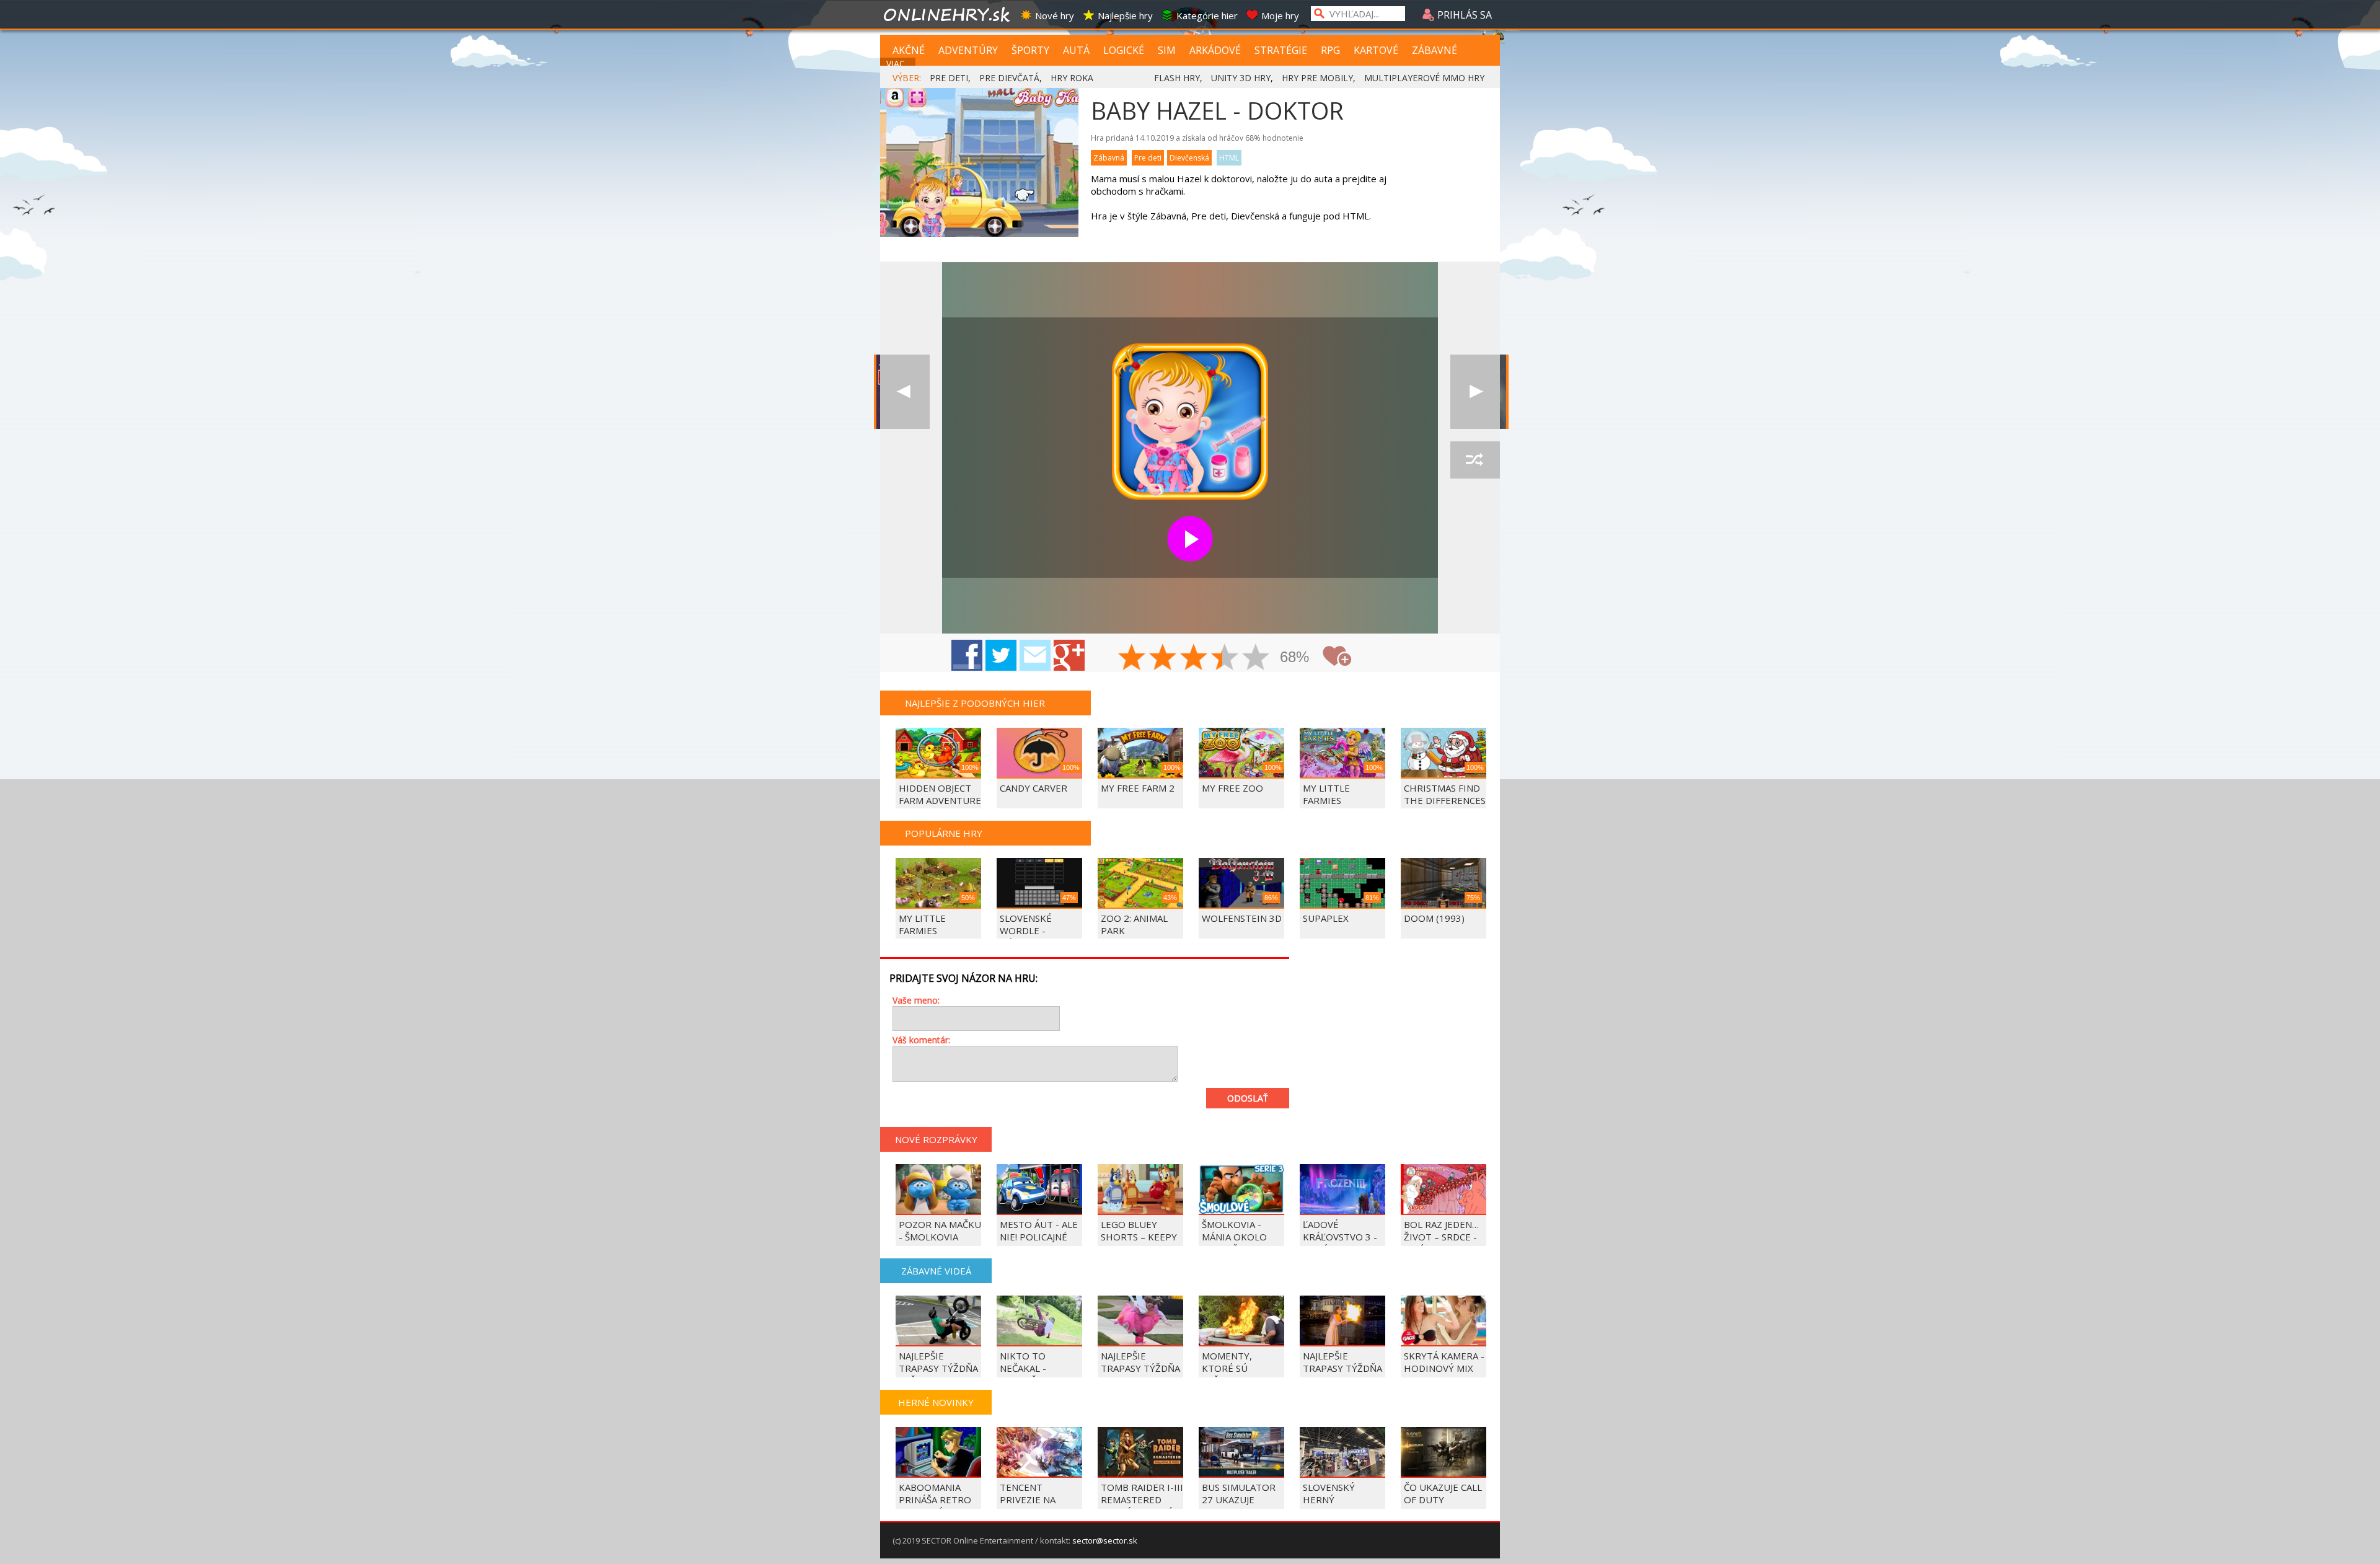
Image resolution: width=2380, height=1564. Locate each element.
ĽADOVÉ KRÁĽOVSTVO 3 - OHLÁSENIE (1340, 1237)
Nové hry (1055, 15)
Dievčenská (1189, 158)
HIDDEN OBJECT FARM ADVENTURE (940, 794)
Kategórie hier (1207, 15)
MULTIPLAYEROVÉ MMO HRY (1424, 78)
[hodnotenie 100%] (1256, 658)
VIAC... (898, 64)
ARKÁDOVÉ (1215, 50)
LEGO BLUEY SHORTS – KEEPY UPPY (1139, 1237)
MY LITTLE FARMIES (1326, 794)
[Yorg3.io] (1475, 392)
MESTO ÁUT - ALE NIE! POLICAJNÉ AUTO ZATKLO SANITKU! (1039, 1243)
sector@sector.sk (1105, 1540)
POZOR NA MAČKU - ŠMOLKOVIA (940, 1230)
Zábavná (1109, 158)
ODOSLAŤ (1248, 1098)
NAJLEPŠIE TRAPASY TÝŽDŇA (1342, 1362)
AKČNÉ (909, 50)
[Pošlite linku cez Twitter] (1001, 655)
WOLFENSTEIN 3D (1242, 918)
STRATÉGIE (1281, 50)
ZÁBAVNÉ (1435, 50)
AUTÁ (1076, 50)
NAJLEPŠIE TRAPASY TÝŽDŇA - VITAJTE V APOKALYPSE (1140, 1374)
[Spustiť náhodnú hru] (1475, 460)
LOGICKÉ (1124, 50)
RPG (1330, 50)
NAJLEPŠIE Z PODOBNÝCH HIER (975, 703)
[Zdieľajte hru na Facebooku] (967, 655)
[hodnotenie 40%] (1163, 658)
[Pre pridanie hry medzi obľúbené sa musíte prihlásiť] (1337, 656)
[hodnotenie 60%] (1194, 658)
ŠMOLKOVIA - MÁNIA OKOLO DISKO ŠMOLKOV (1240, 1237)
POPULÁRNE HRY (944, 833)
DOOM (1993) (1434, 918)
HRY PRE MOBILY (1317, 78)
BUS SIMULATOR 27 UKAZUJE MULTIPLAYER (1239, 1500)
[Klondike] (905, 392)
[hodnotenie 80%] (1225, 658)
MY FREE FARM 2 (1138, 788)
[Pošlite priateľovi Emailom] (1035, 655)
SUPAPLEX (1326, 918)
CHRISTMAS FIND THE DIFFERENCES (1445, 794)
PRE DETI (949, 78)
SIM (1167, 50)
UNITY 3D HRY (1241, 78)
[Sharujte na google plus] (1069, 655)
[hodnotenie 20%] (1132, 658)
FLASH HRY (1177, 78)
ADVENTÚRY (968, 50)
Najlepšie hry (1125, 15)
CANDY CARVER (1034, 788)
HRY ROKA (1072, 78)
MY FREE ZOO (1232, 788)
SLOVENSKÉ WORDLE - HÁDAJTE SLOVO (1036, 930)
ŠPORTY (1030, 50)
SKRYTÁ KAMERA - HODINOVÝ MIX (1444, 1362)
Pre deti (1148, 158)
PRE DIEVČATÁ (1009, 78)
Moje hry (1280, 15)
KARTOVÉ (1376, 50)
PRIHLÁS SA (1463, 15)
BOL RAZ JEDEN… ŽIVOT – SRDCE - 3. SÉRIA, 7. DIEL (1441, 1237)
